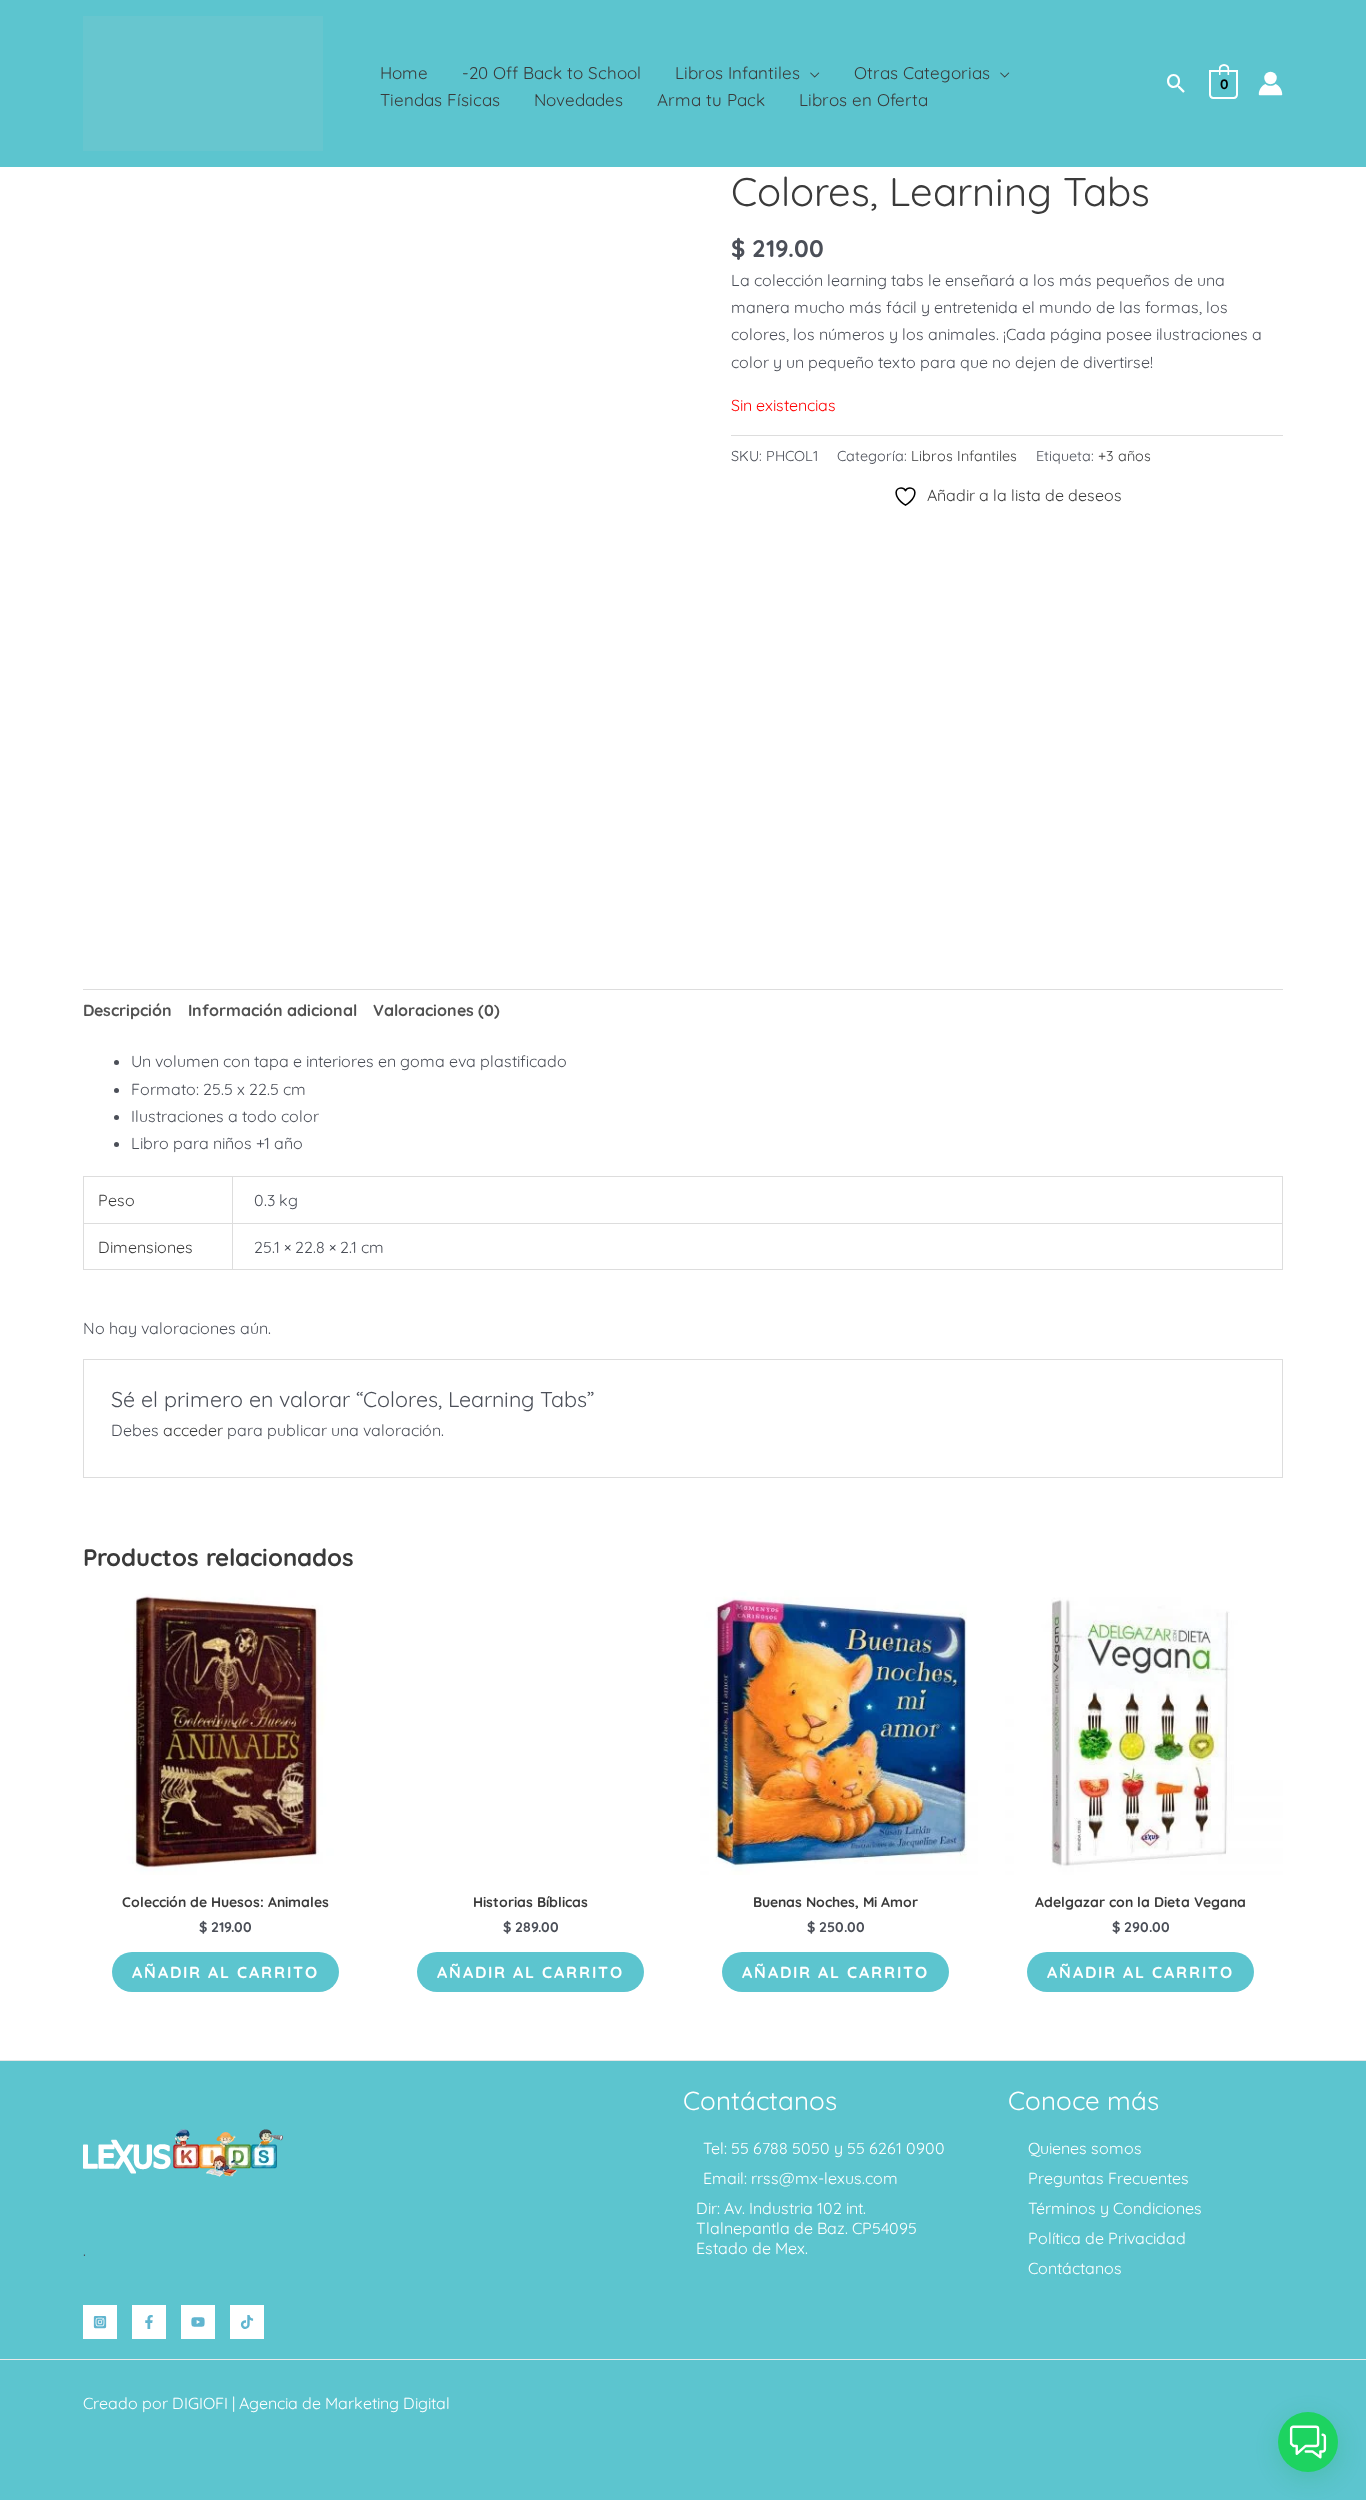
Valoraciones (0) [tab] (436, 1010)
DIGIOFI (200, 2403)
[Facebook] (149, 2322)
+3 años (1124, 456)
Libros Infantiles (964, 456)
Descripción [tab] (127, 1010)
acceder (193, 1430)
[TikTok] (247, 2322)
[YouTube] (198, 2322)
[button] (810, 72)
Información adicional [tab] (272, 1010)
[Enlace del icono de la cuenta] (1270, 83)
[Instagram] (100, 2322)
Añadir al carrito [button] (225, 1972)
